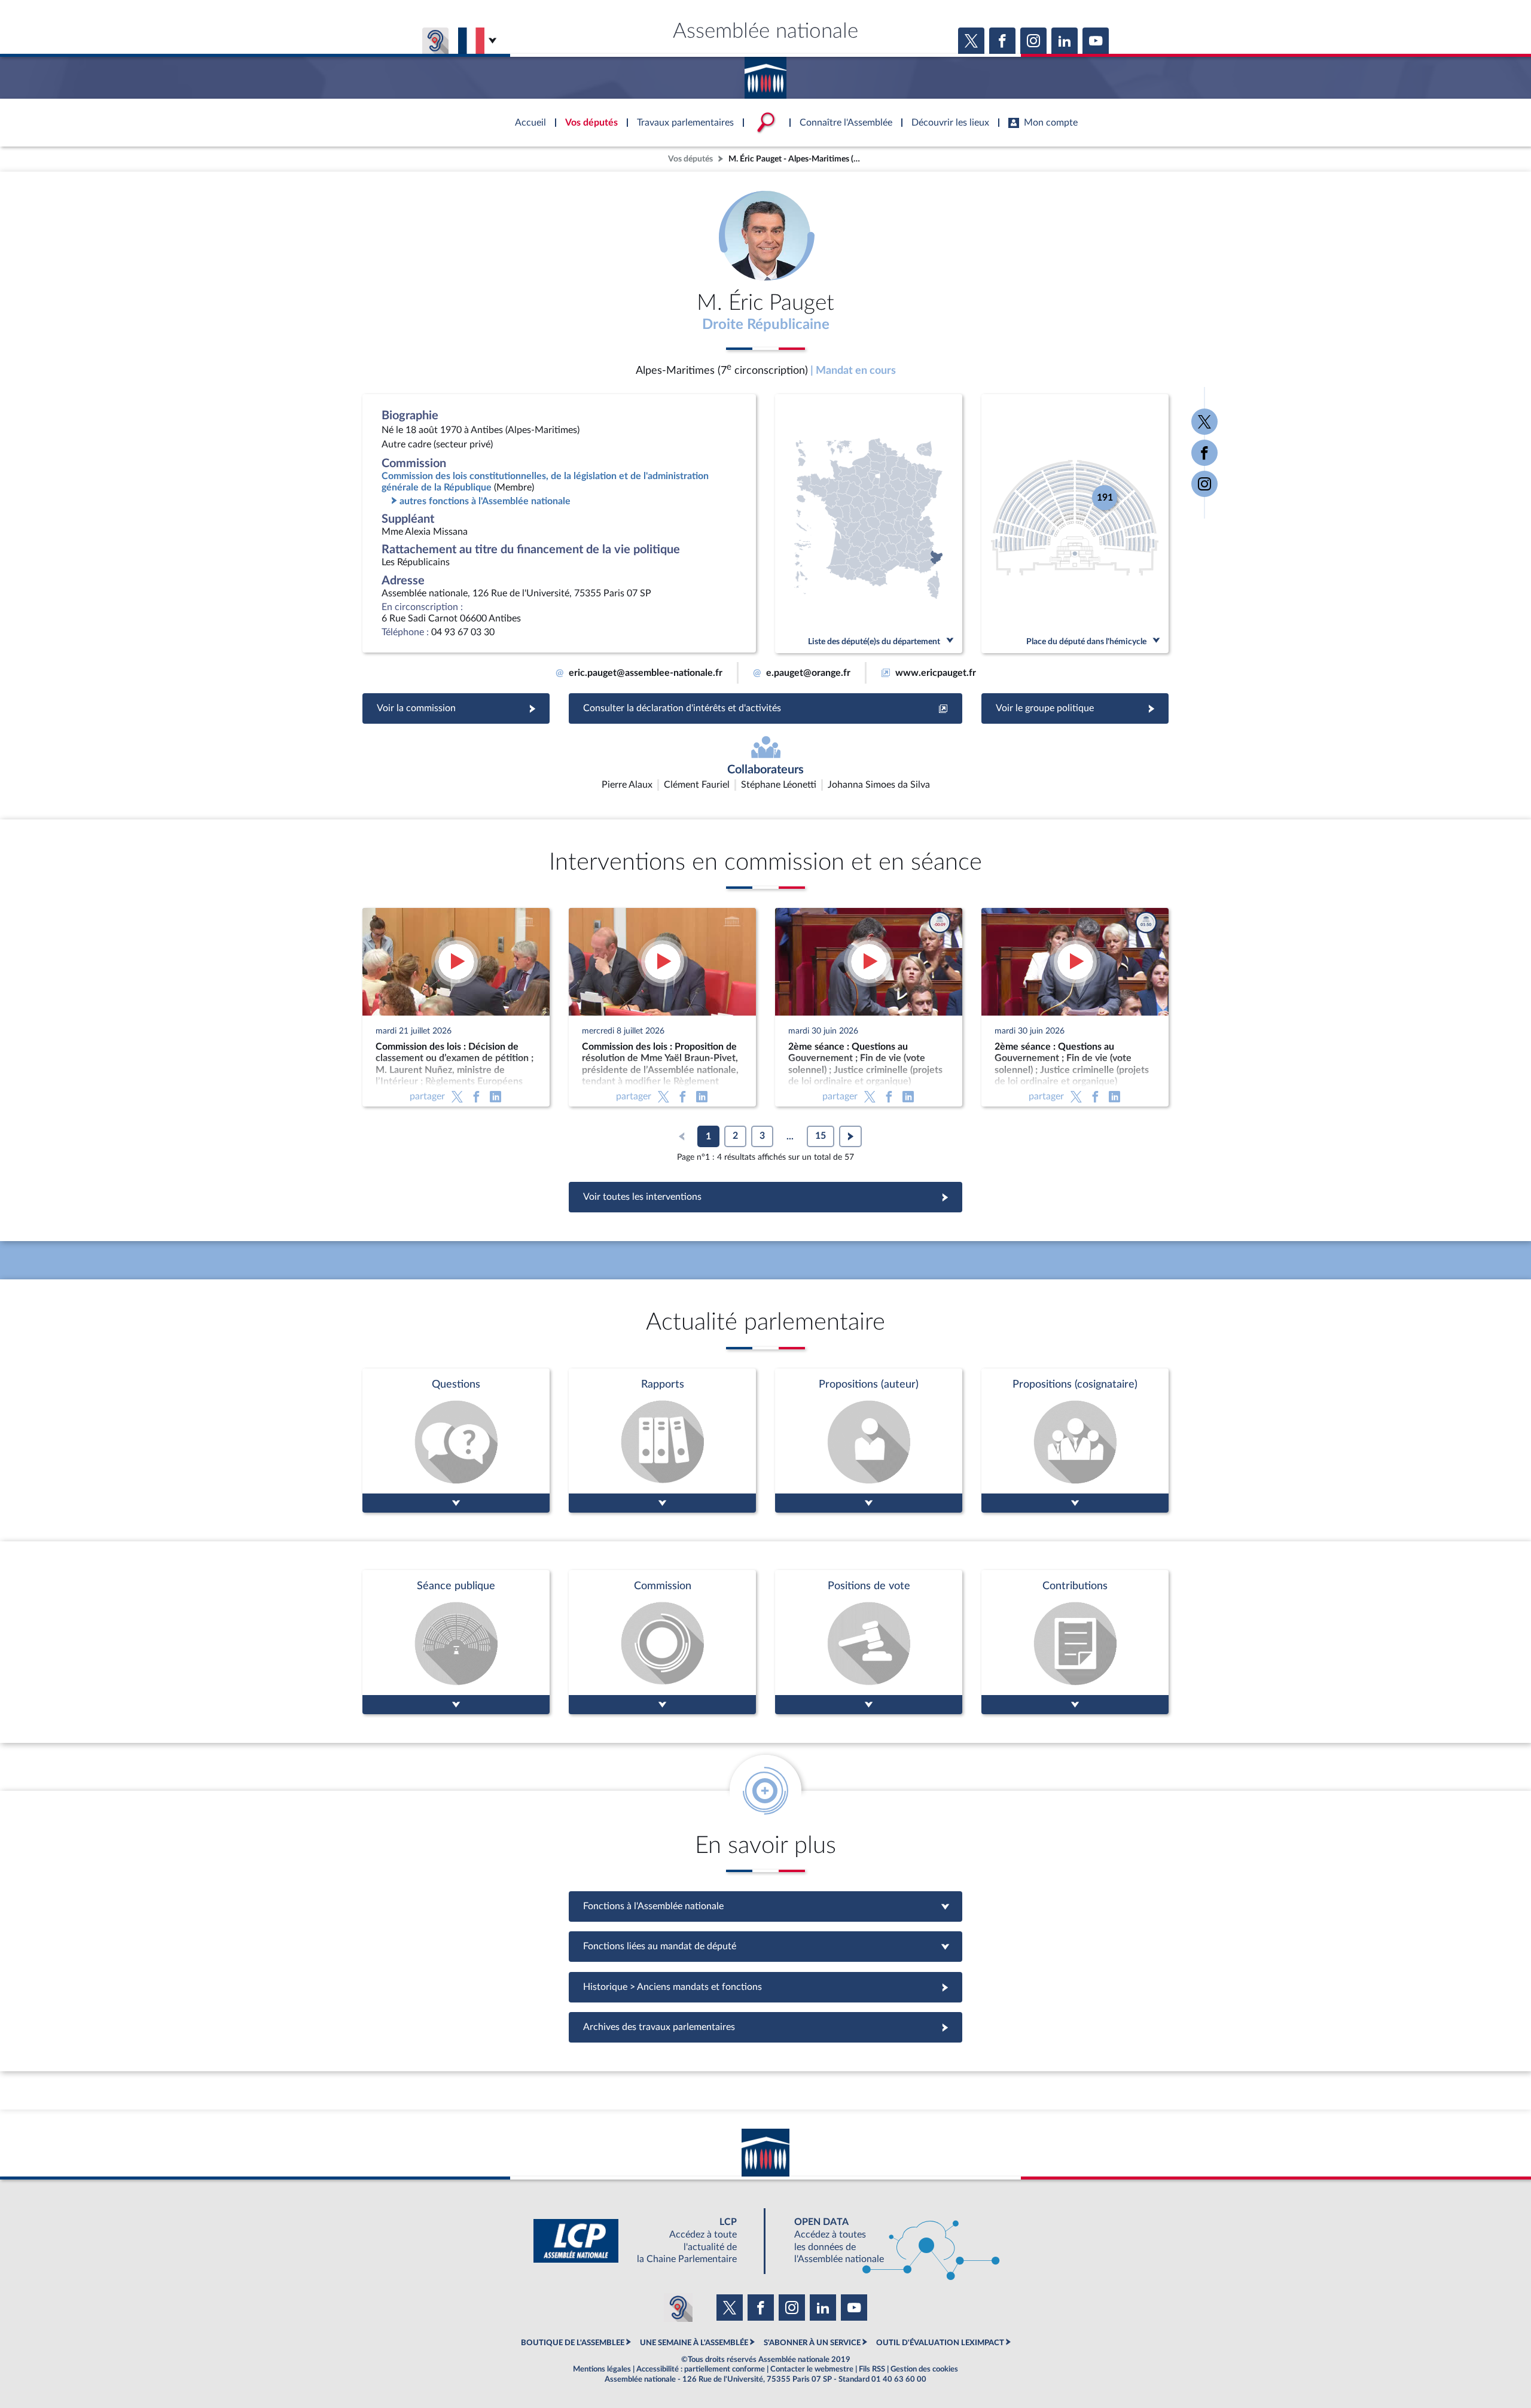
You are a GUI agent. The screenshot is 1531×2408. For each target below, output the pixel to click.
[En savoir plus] (869, 1441)
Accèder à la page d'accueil (765, 74)
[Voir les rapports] (662, 1441)
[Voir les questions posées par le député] (456, 1441)
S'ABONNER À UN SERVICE (812, 2343)
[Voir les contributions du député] (1075, 1642)
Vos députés (690, 159)
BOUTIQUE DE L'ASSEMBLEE (573, 2343)
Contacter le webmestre (812, 2369)
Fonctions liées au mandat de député (765, 1946)
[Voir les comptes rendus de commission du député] (662, 1642)
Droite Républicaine (766, 325)
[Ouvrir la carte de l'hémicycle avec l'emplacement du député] (1075, 524)
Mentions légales (602, 2369)
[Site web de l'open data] (886, 2241)
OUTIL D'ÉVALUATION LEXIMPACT (940, 2343)
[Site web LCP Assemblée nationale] (645, 2241)
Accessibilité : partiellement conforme (701, 2369)
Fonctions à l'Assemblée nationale (766, 1906)
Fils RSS (872, 2369)
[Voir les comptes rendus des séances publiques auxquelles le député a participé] (456, 1642)
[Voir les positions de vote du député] (869, 1642)
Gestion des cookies (924, 2369)
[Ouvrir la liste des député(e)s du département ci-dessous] (869, 524)
